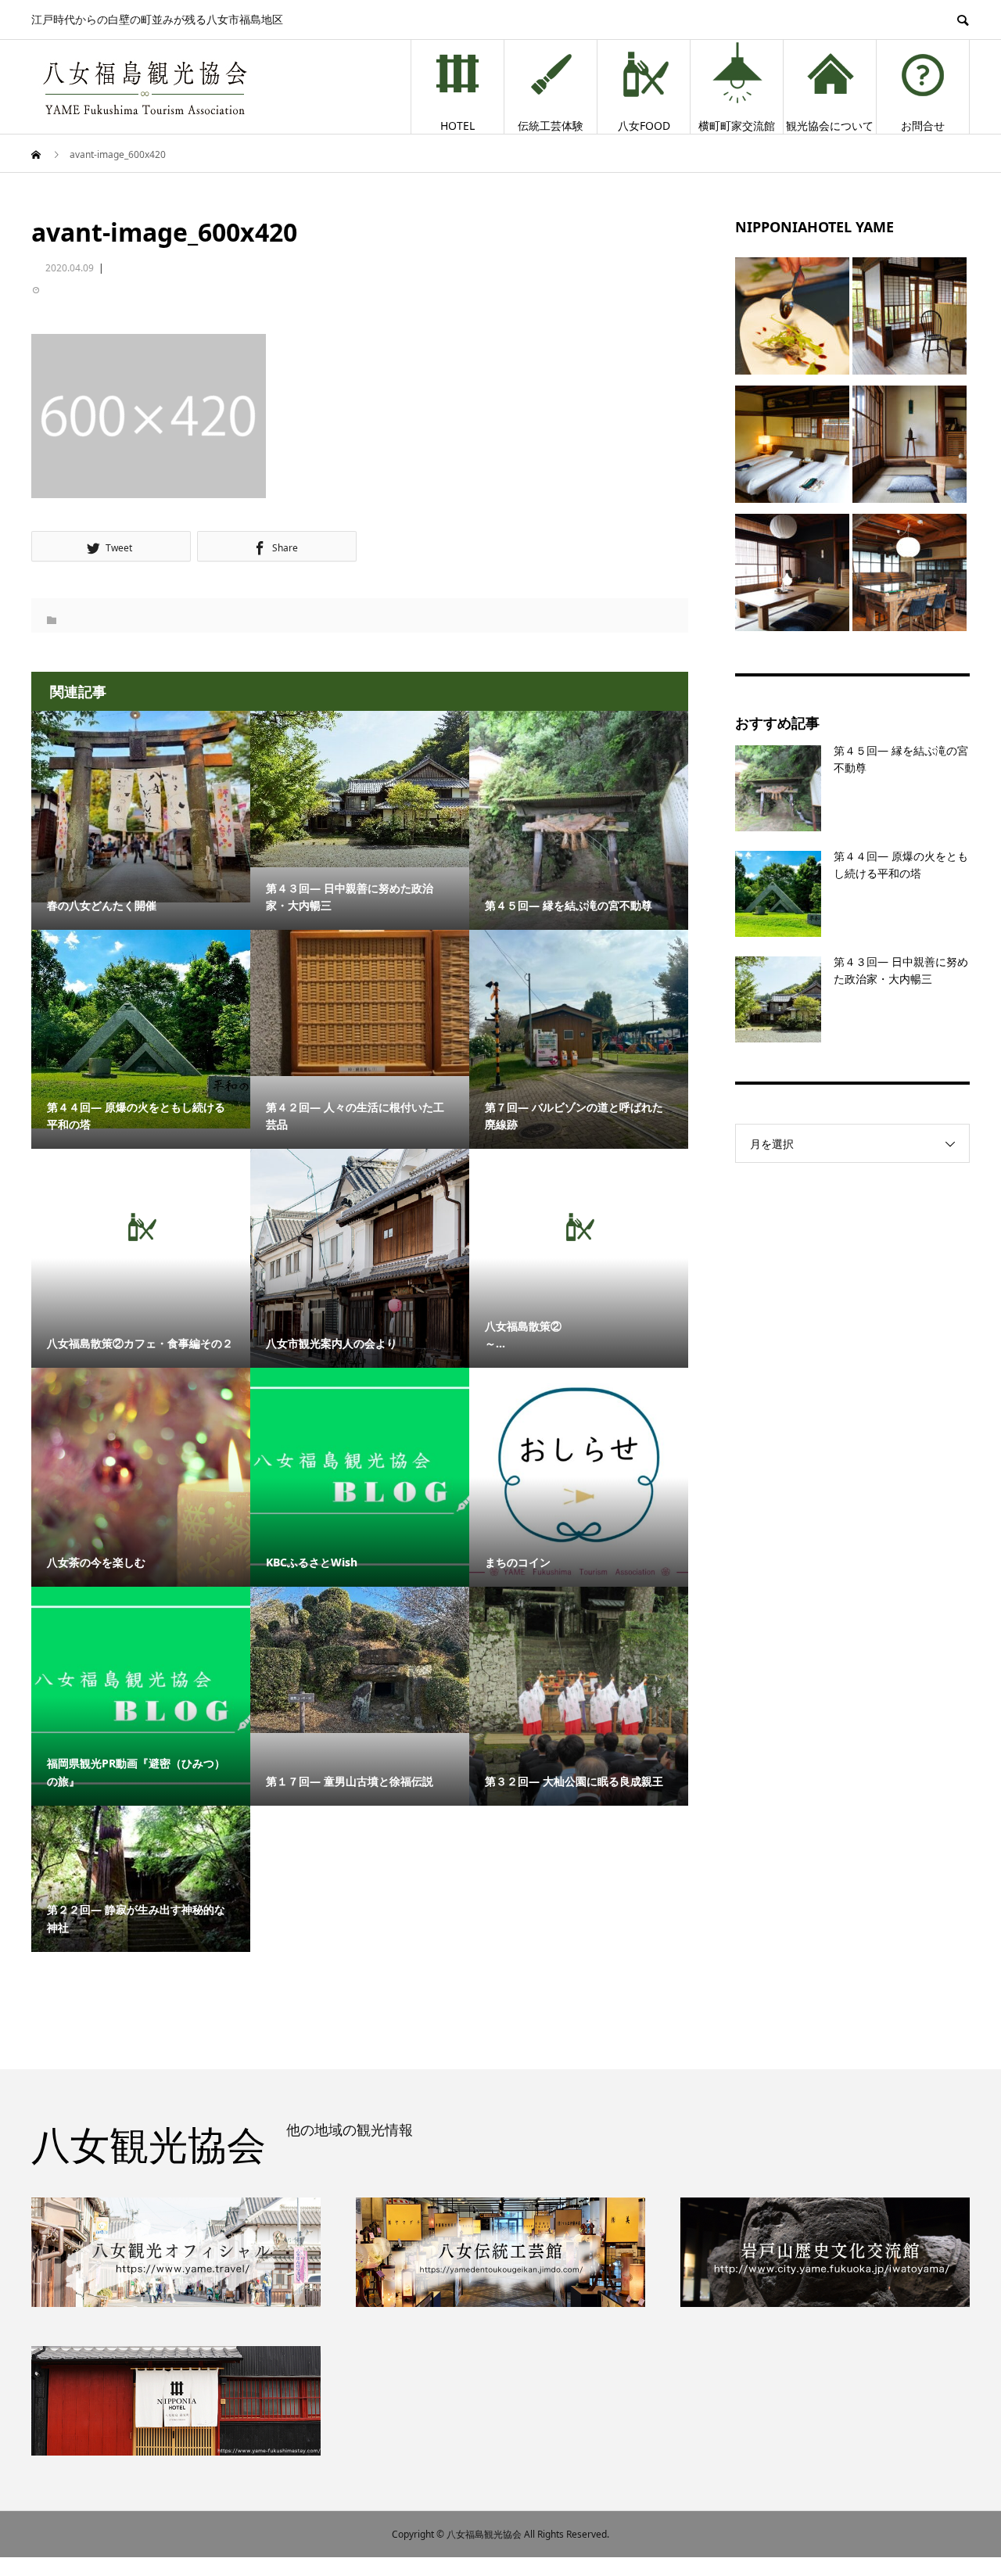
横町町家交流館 (737, 126)
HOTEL (457, 126)
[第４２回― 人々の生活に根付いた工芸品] (360, 1003)
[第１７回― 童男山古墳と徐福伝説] (360, 1659)
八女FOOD (644, 126)
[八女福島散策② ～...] (579, 1227)
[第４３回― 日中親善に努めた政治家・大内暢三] (360, 789)
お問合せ (923, 126)
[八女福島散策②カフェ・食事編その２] (141, 1227)
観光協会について (830, 126)
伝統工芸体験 (551, 126)
